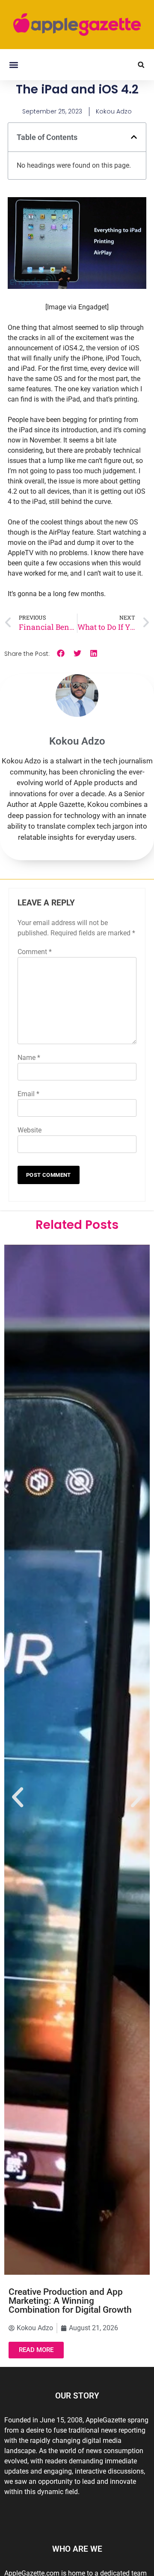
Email (28, 1094)
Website (30, 1130)
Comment (35, 952)
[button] (13, 65)
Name (29, 1058)
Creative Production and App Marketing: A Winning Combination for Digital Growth (70, 2301)
